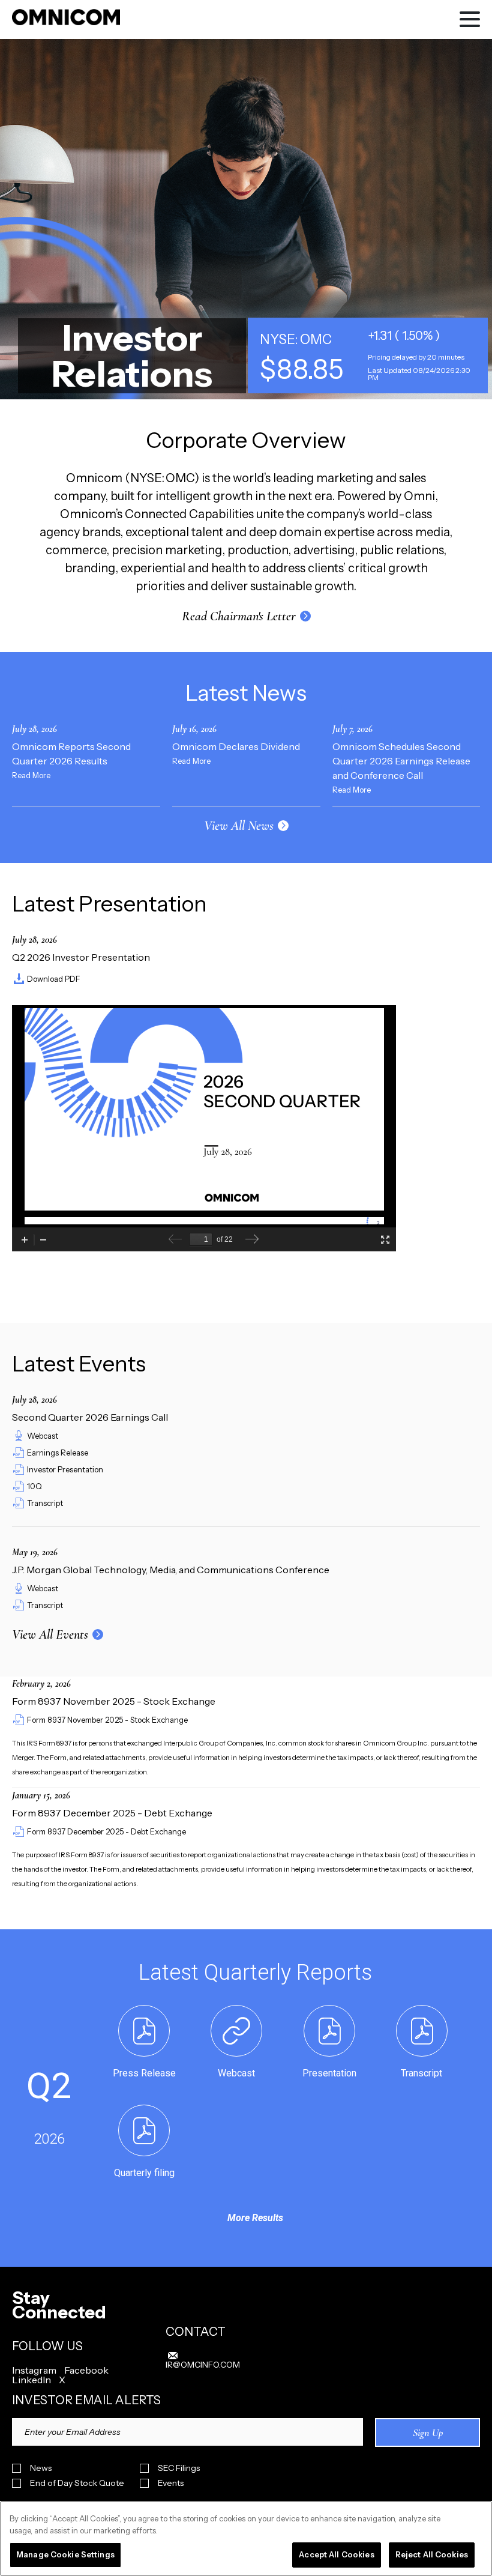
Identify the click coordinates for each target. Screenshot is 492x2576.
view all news (239, 826)
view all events (50, 1634)
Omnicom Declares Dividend (236, 746)
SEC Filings (179, 2468)
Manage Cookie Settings (65, 2554)
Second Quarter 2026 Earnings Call (90, 1417)
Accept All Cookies (336, 2554)
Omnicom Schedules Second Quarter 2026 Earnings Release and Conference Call (401, 761)
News (41, 2468)
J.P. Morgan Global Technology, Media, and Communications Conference (171, 1570)
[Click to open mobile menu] (470, 21)
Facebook (86, 2370)
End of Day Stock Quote (77, 2483)
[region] (246, 2538)
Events (171, 2483)
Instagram (34, 2370)
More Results (255, 2218)
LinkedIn (31, 2380)
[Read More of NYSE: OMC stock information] (368, 355)
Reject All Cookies (432, 2554)
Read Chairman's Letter (239, 616)
